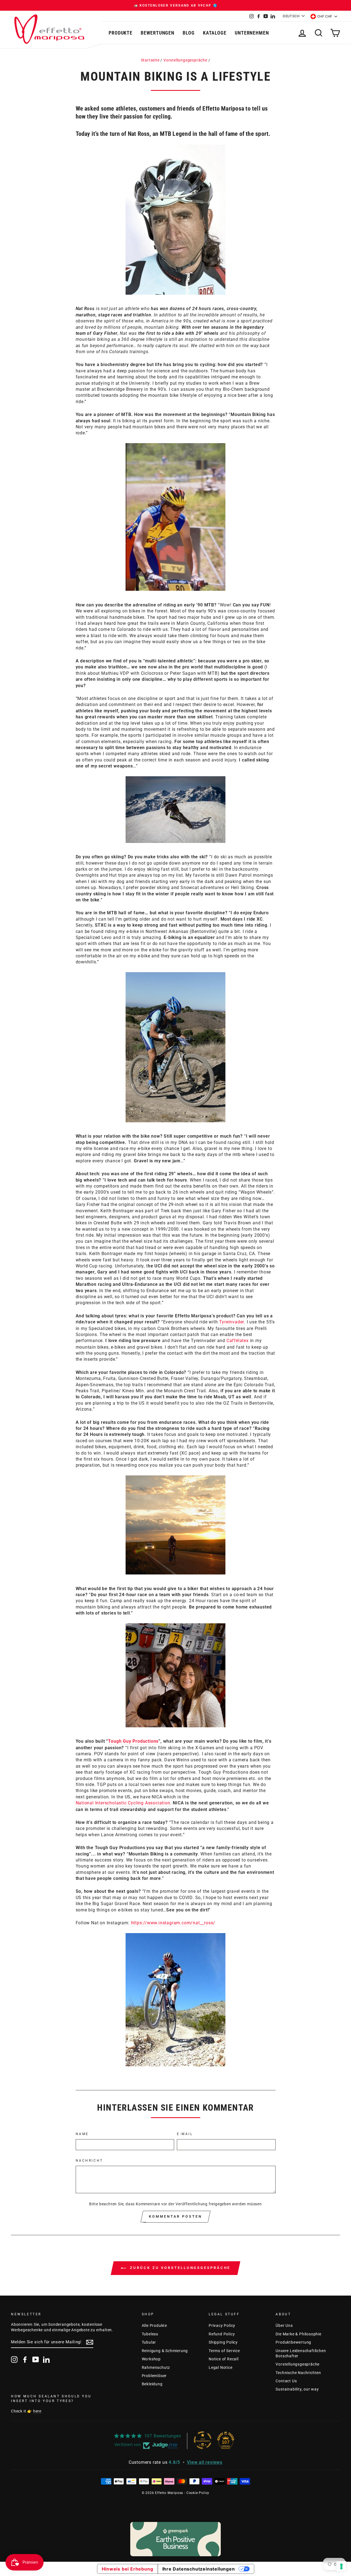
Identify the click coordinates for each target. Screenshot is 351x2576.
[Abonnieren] (90, 2342)
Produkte (121, 33)
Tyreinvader (232, 1322)
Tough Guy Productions (133, 1741)
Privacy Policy (222, 2325)
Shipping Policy (223, 2342)
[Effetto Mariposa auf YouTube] (36, 2360)
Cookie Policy (198, 2493)
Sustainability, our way (297, 2389)
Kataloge (215, 33)
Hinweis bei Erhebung (128, 2569)
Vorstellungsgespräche (185, 60)
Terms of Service (224, 2351)
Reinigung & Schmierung (165, 2351)
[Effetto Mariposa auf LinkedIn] (46, 2360)
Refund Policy (222, 2334)
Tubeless (150, 2334)
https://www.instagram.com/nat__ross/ (173, 1923)
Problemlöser (154, 2376)
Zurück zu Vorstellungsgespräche (179, 2268)
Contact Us (286, 2381)
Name (82, 2134)
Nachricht (89, 2161)
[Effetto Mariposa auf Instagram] (14, 2360)
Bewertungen (158, 33)
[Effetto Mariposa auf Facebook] (25, 2360)
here (37, 2411)
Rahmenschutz (156, 2367)
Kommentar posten (175, 2216)
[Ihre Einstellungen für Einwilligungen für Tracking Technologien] (341, 2566)
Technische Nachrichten (298, 2373)
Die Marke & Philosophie (298, 2334)
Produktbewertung (293, 2342)
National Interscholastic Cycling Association (123, 1803)
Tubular (149, 2342)
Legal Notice (221, 2367)
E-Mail (185, 2134)
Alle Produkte (154, 2325)
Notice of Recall (224, 2359)
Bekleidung (152, 2384)
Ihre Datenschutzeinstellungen (199, 2569)
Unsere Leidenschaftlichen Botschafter (301, 2353)
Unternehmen (252, 33)
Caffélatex (238, 1341)
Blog (189, 33)
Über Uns (284, 2325)
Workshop (151, 2359)
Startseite (150, 60)
